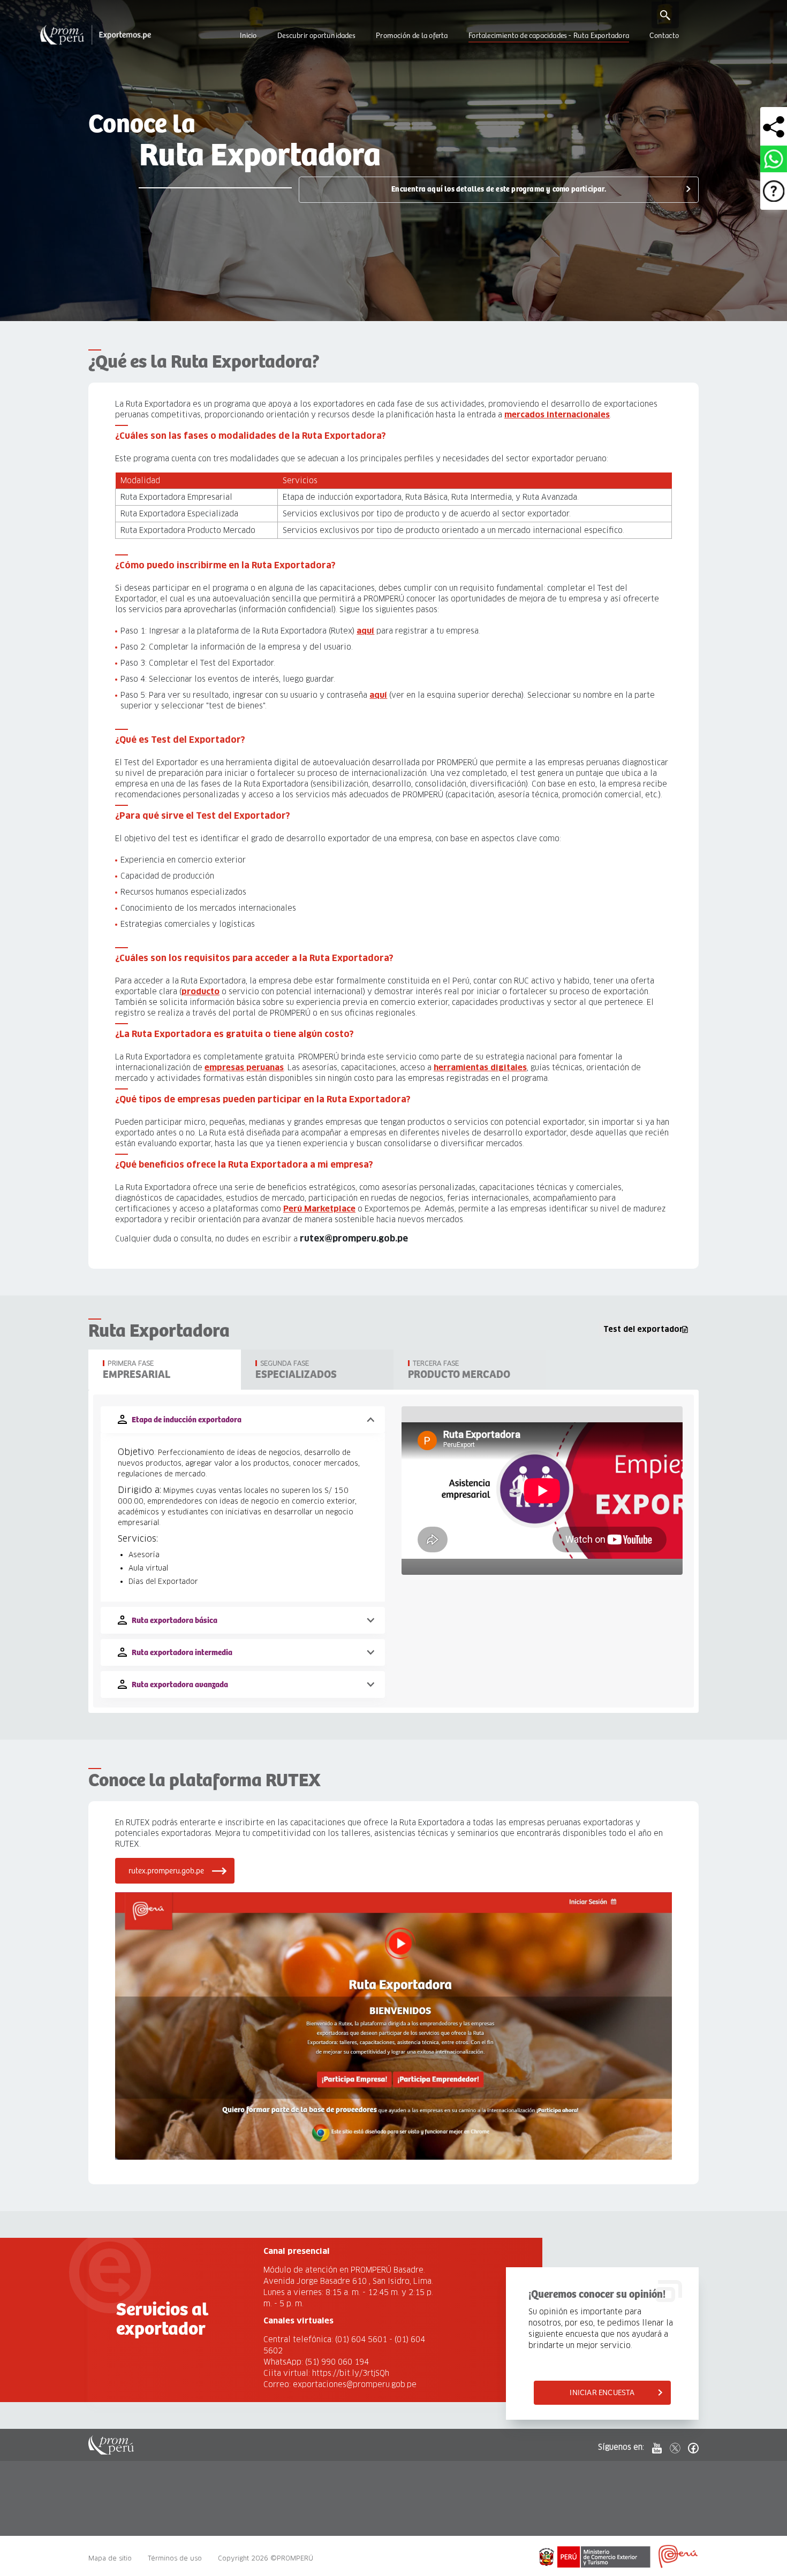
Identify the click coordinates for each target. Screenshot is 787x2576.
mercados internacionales (557, 414)
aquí (365, 631)
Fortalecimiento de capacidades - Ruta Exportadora (549, 36)
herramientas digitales (480, 1067)
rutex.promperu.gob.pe (166, 1871)
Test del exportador (643, 1329)
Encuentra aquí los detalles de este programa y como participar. (499, 189)
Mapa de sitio (110, 2558)
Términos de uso (175, 2558)
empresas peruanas (244, 1067)
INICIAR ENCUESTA (602, 2393)
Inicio (248, 36)
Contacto (664, 36)
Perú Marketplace (319, 1209)
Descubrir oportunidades (316, 36)
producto (200, 991)
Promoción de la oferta (412, 36)
